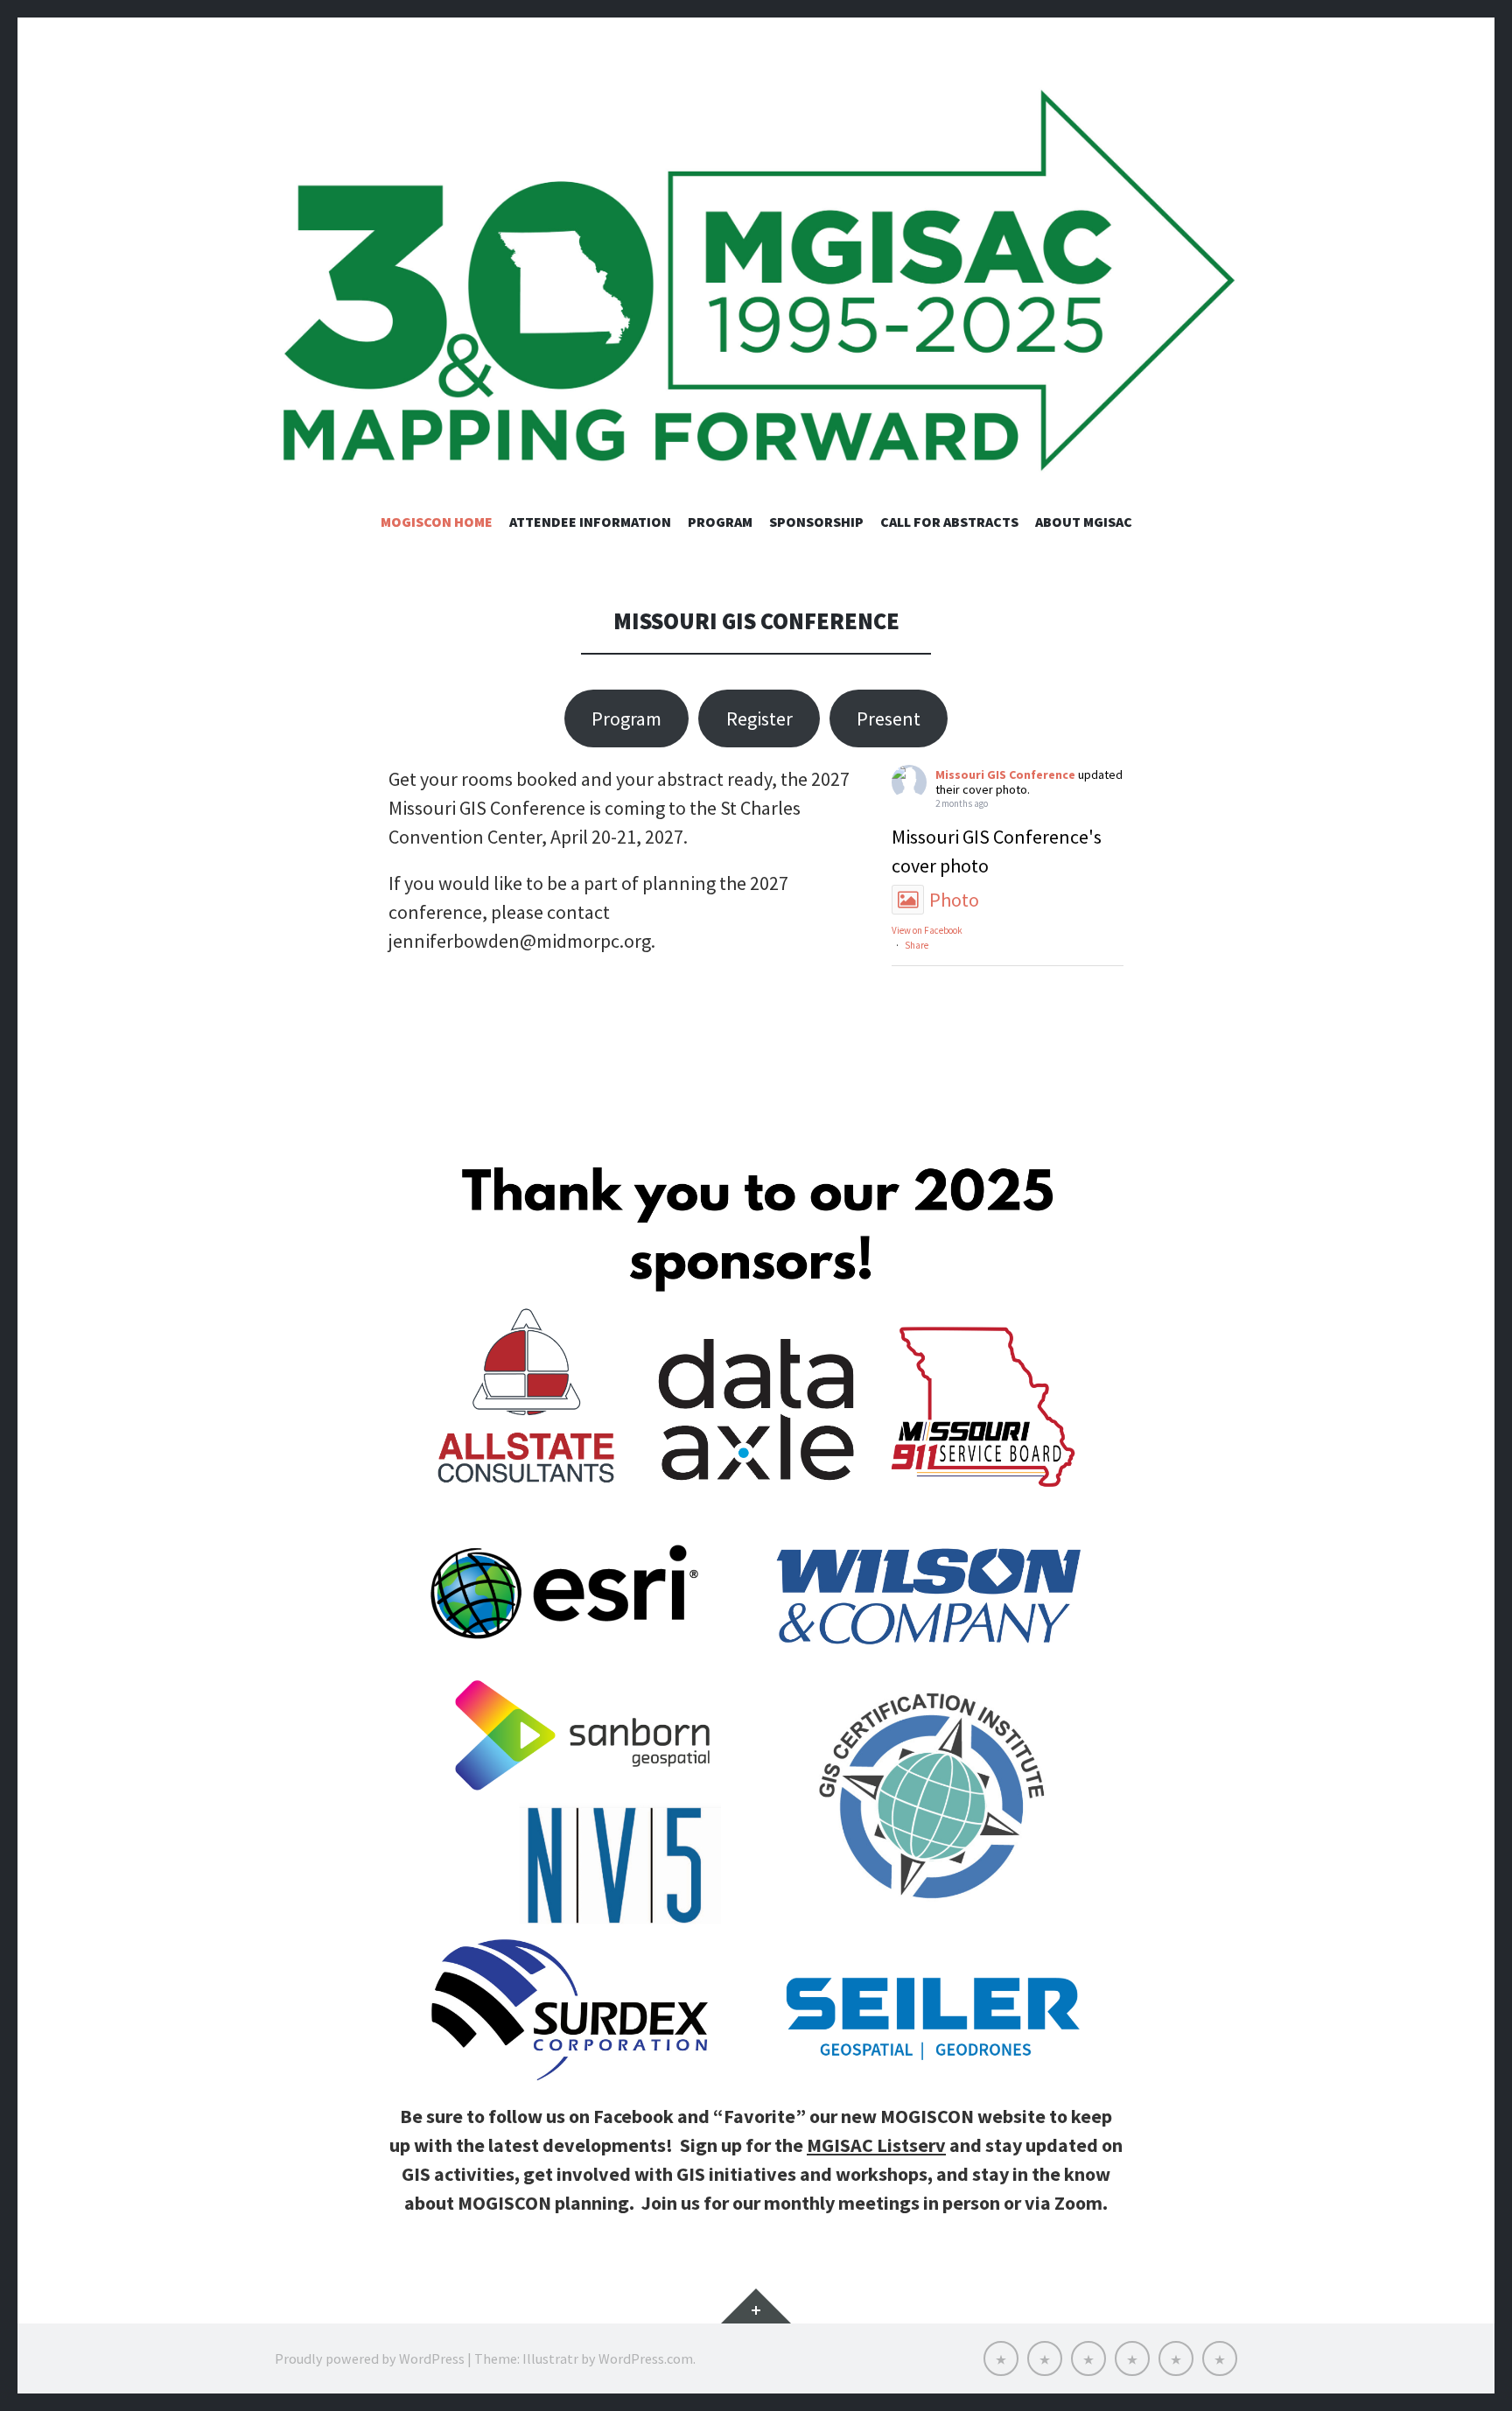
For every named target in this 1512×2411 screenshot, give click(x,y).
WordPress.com (646, 2358)
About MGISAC (1084, 522)
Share (917, 945)
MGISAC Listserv (876, 2145)
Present (889, 718)
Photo (954, 900)
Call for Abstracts (949, 522)
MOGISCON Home (437, 522)
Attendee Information (590, 522)
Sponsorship (816, 522)
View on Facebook (927, 930)
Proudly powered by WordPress (370, 2358)
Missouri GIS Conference (1005, 774)
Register (759, 718)
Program (720, 522)
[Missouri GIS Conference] (756, 283)
